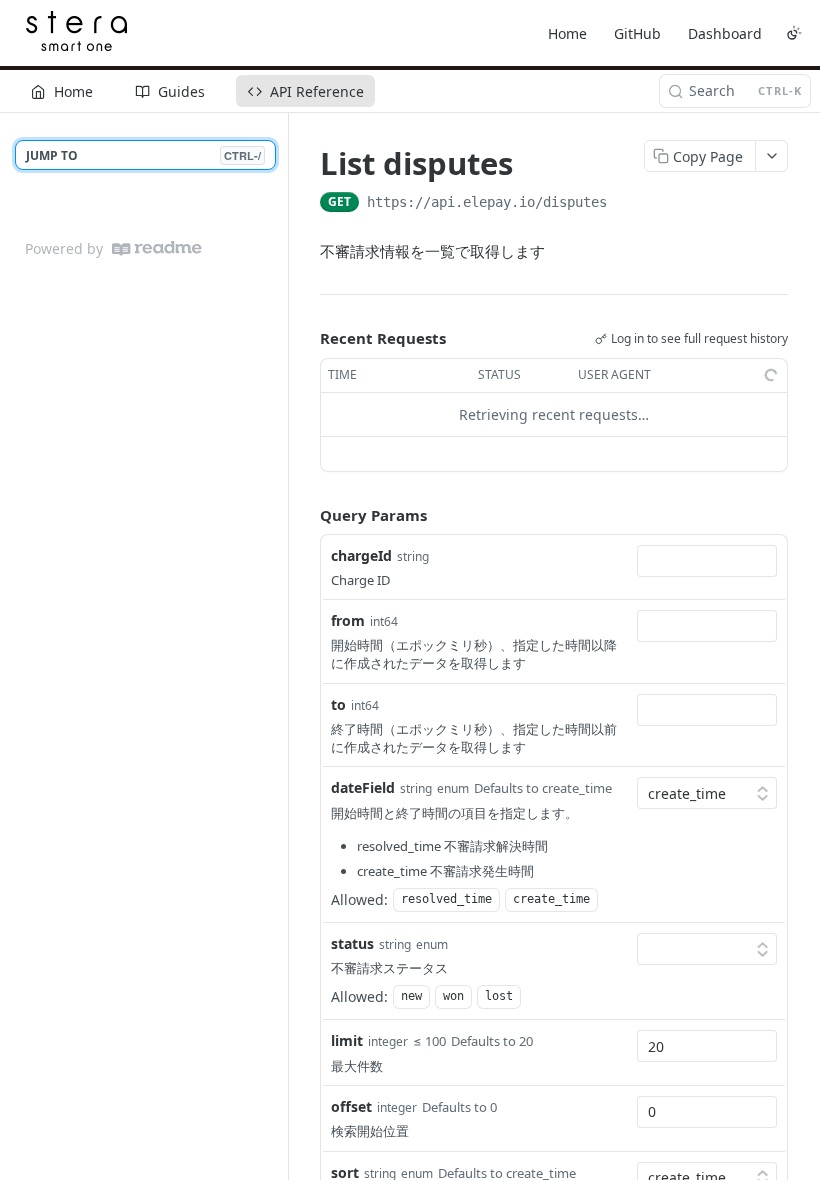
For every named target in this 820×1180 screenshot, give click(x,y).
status (352, 943)
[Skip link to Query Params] (306, 515)
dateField (363, 787)
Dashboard (725, 33)
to (338, 704)
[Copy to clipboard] (627, 204)
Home (567, 33)
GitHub (637, 33)
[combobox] (707, 561)
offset (351, 1106)
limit (347, 1040)
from (348, 620)
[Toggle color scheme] (794, 33)
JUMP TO (143, 155)
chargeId (361, 555)
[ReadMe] (157, 248)
